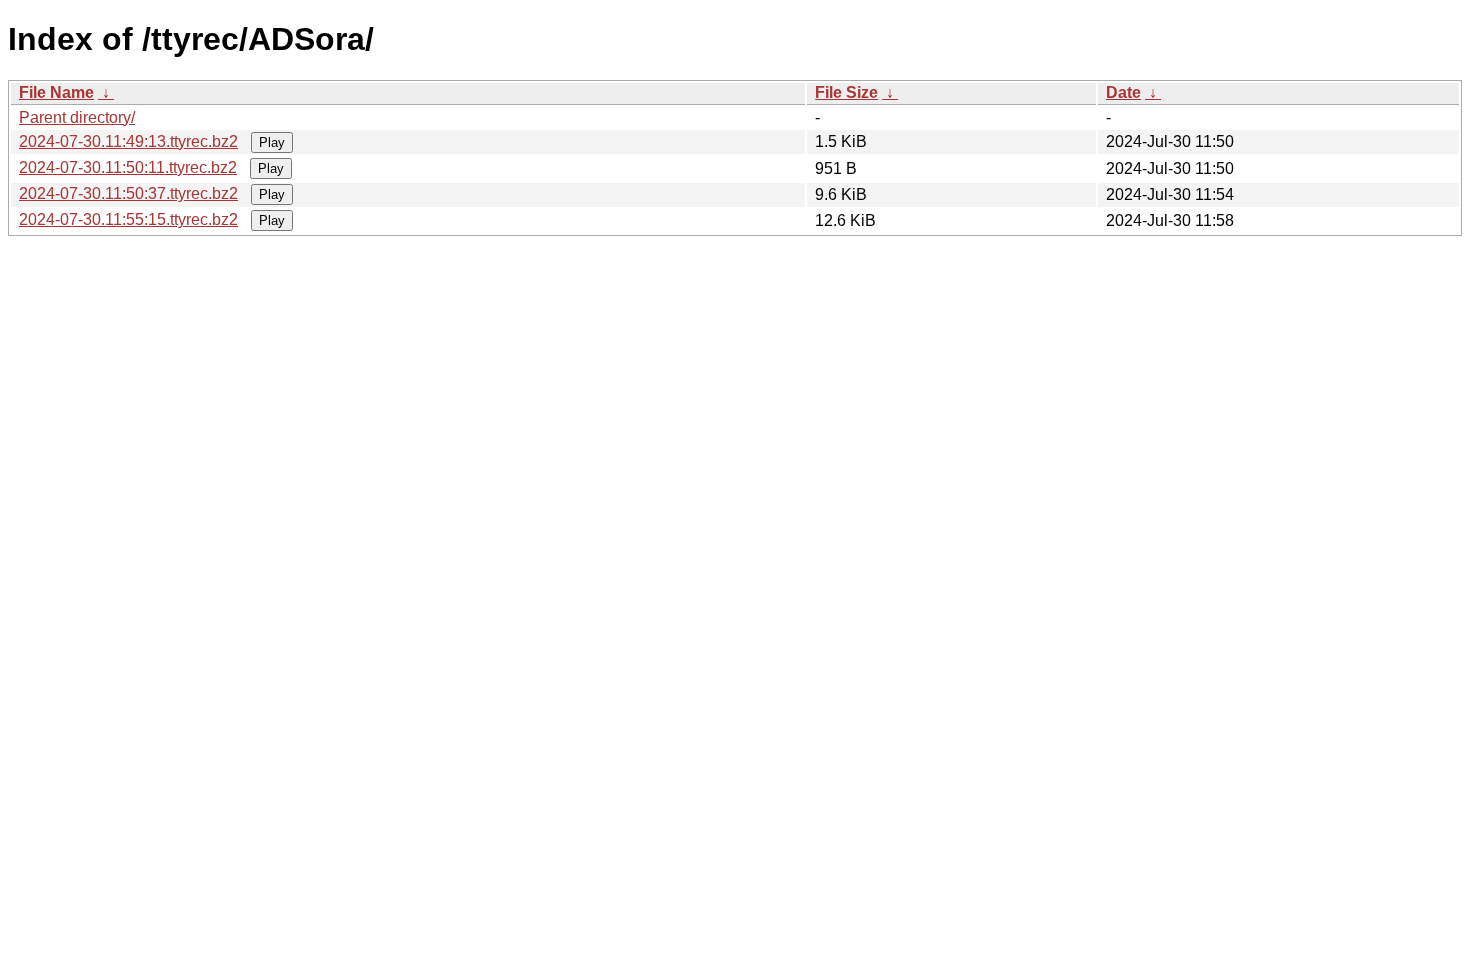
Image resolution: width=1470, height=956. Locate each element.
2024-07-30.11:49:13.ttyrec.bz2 (128, 141)
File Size (846, 92)
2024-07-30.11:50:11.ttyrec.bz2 (128, 167)
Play (272, 142)
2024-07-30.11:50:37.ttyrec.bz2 (128, 193)
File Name (56, 92)
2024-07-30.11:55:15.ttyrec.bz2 (128, 219)
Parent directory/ (77, 117)
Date (1123, 92)
